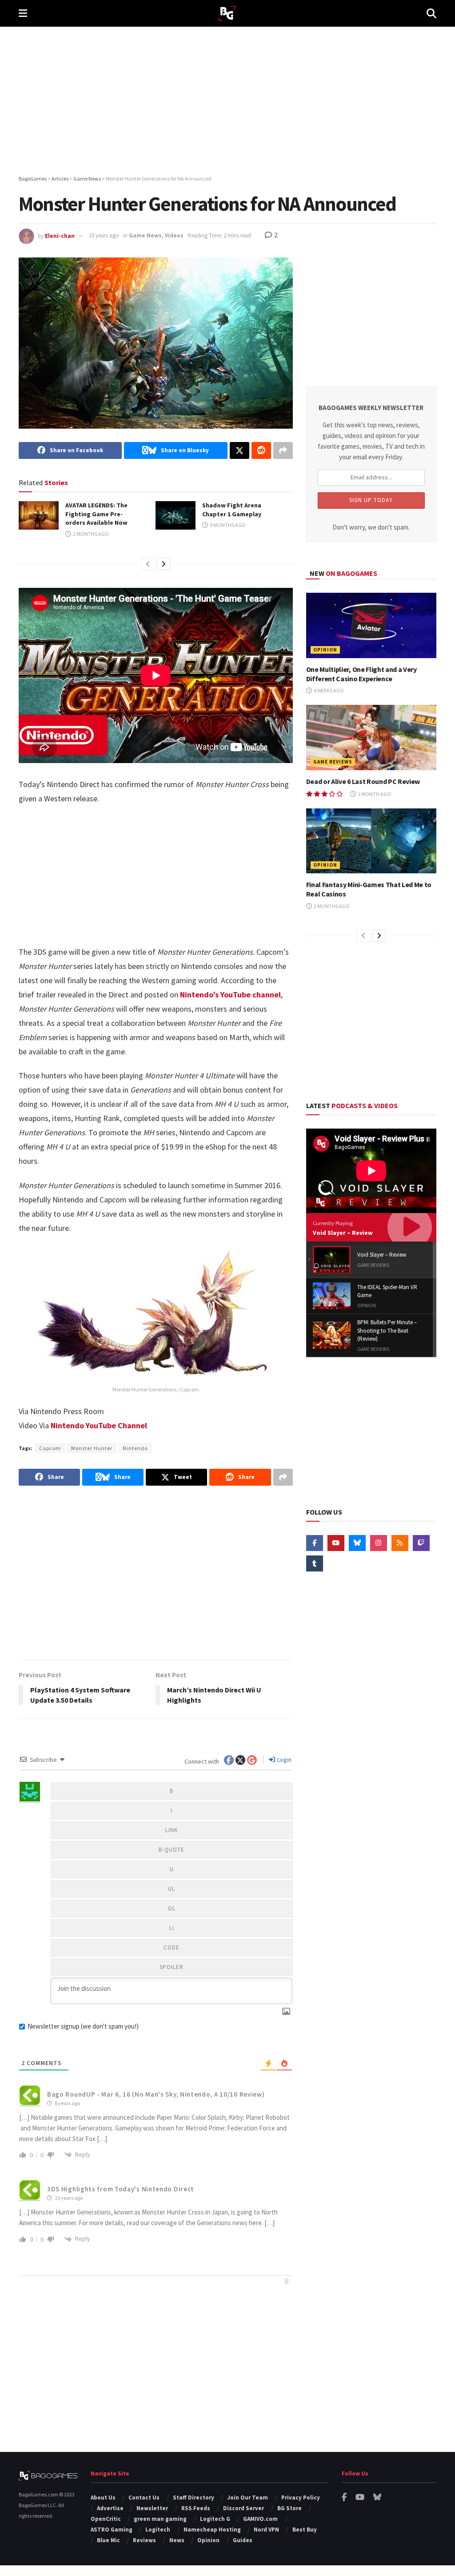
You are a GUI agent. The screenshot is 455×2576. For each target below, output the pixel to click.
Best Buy (305, 2530)
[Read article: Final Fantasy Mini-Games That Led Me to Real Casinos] (371, 841)
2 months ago (90, 534)
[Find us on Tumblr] (315, 1563)
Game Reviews (333, 762)
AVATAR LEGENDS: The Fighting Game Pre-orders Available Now (96, 514)
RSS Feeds (196, 2508)
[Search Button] (431, 13)
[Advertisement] (227, 102)
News (177, 2540)
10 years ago (104, 235)
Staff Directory (194, 2498)
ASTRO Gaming (112, 2530)
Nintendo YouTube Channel (99, 1425)
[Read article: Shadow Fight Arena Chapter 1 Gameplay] (176, 515)
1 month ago (374, 794)
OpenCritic (106, 2519)
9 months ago (227, 525)
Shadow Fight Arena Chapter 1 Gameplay (232, 510)
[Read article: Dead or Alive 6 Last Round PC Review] (371, 737)
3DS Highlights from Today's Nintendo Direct (121, 2189)
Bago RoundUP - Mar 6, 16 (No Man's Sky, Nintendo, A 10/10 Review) (156, 2094)
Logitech (158, 2530)
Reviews (144, 2540)
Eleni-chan (60, 235)
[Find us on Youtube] (336, 1543)
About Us (103, 2498)
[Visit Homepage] (227, 14)
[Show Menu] (23, 13)
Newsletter (152, 2508)
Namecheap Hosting (212, 2530)
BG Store (289, 2508)
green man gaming (160, 2519)
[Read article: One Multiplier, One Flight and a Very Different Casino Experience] (371, 625)
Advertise (110, 2508)
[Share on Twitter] (239, 450)
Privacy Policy (301, 2498)
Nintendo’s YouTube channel (230, 995)
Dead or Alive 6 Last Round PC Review (363, 781)
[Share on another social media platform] (283, 450)
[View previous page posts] (148, 564)
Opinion (325, 650)
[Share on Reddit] (261, 450)
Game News (145, 235)
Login (284, 1760)
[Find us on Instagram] (379, 1543)
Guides (243, 2540)
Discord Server (243, 2508)
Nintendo (135, 1448)
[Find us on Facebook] (315, 1543)
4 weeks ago (328, 690)
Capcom (50, 1448)
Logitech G (215, 2519)
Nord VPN (266, 2530)
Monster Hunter (92, 1448)
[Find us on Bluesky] (357, 1543)
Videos (174, 235)
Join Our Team (247, 2498)
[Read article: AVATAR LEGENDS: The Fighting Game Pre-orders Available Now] (39, 515)
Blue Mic (108, 2540)
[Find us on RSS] (400, 1543)
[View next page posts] (164, 564)
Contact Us (144, 2498)
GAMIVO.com (260, 2519)
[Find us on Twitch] (421, 1543)
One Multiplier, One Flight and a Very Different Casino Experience (361, 674)
